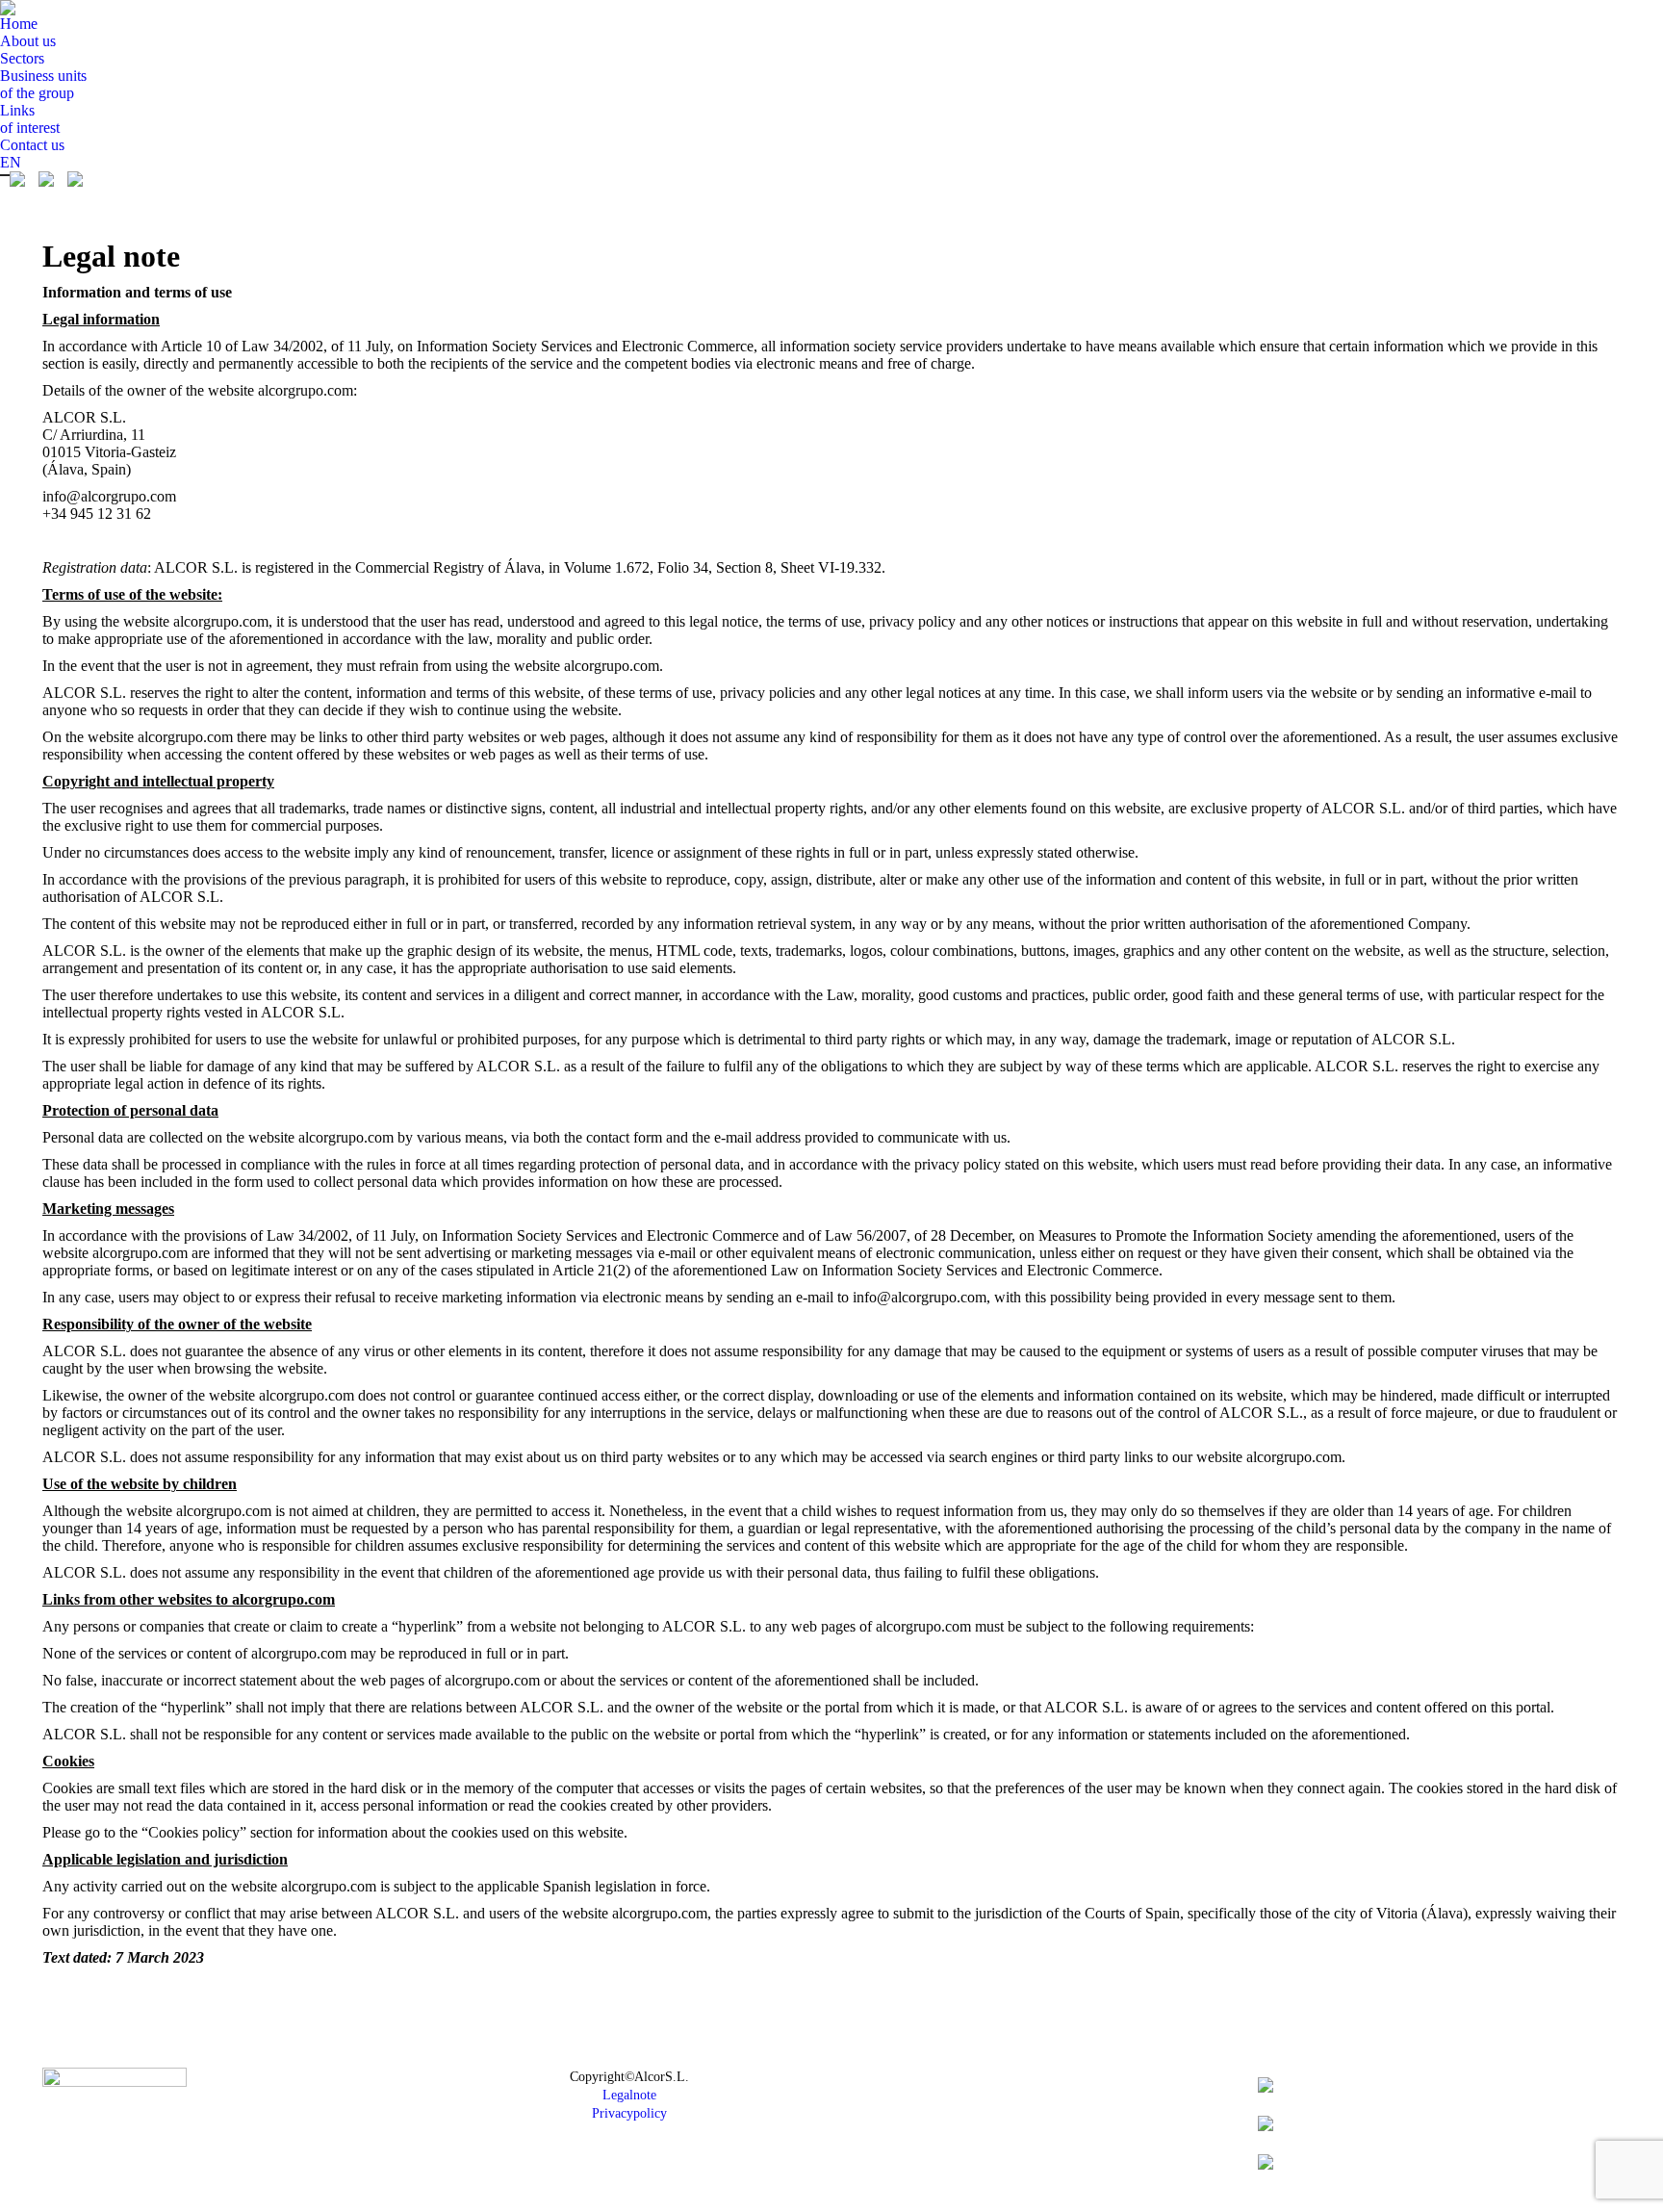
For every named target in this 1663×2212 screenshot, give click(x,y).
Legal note (629, 2095)
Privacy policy (629, 2113)
